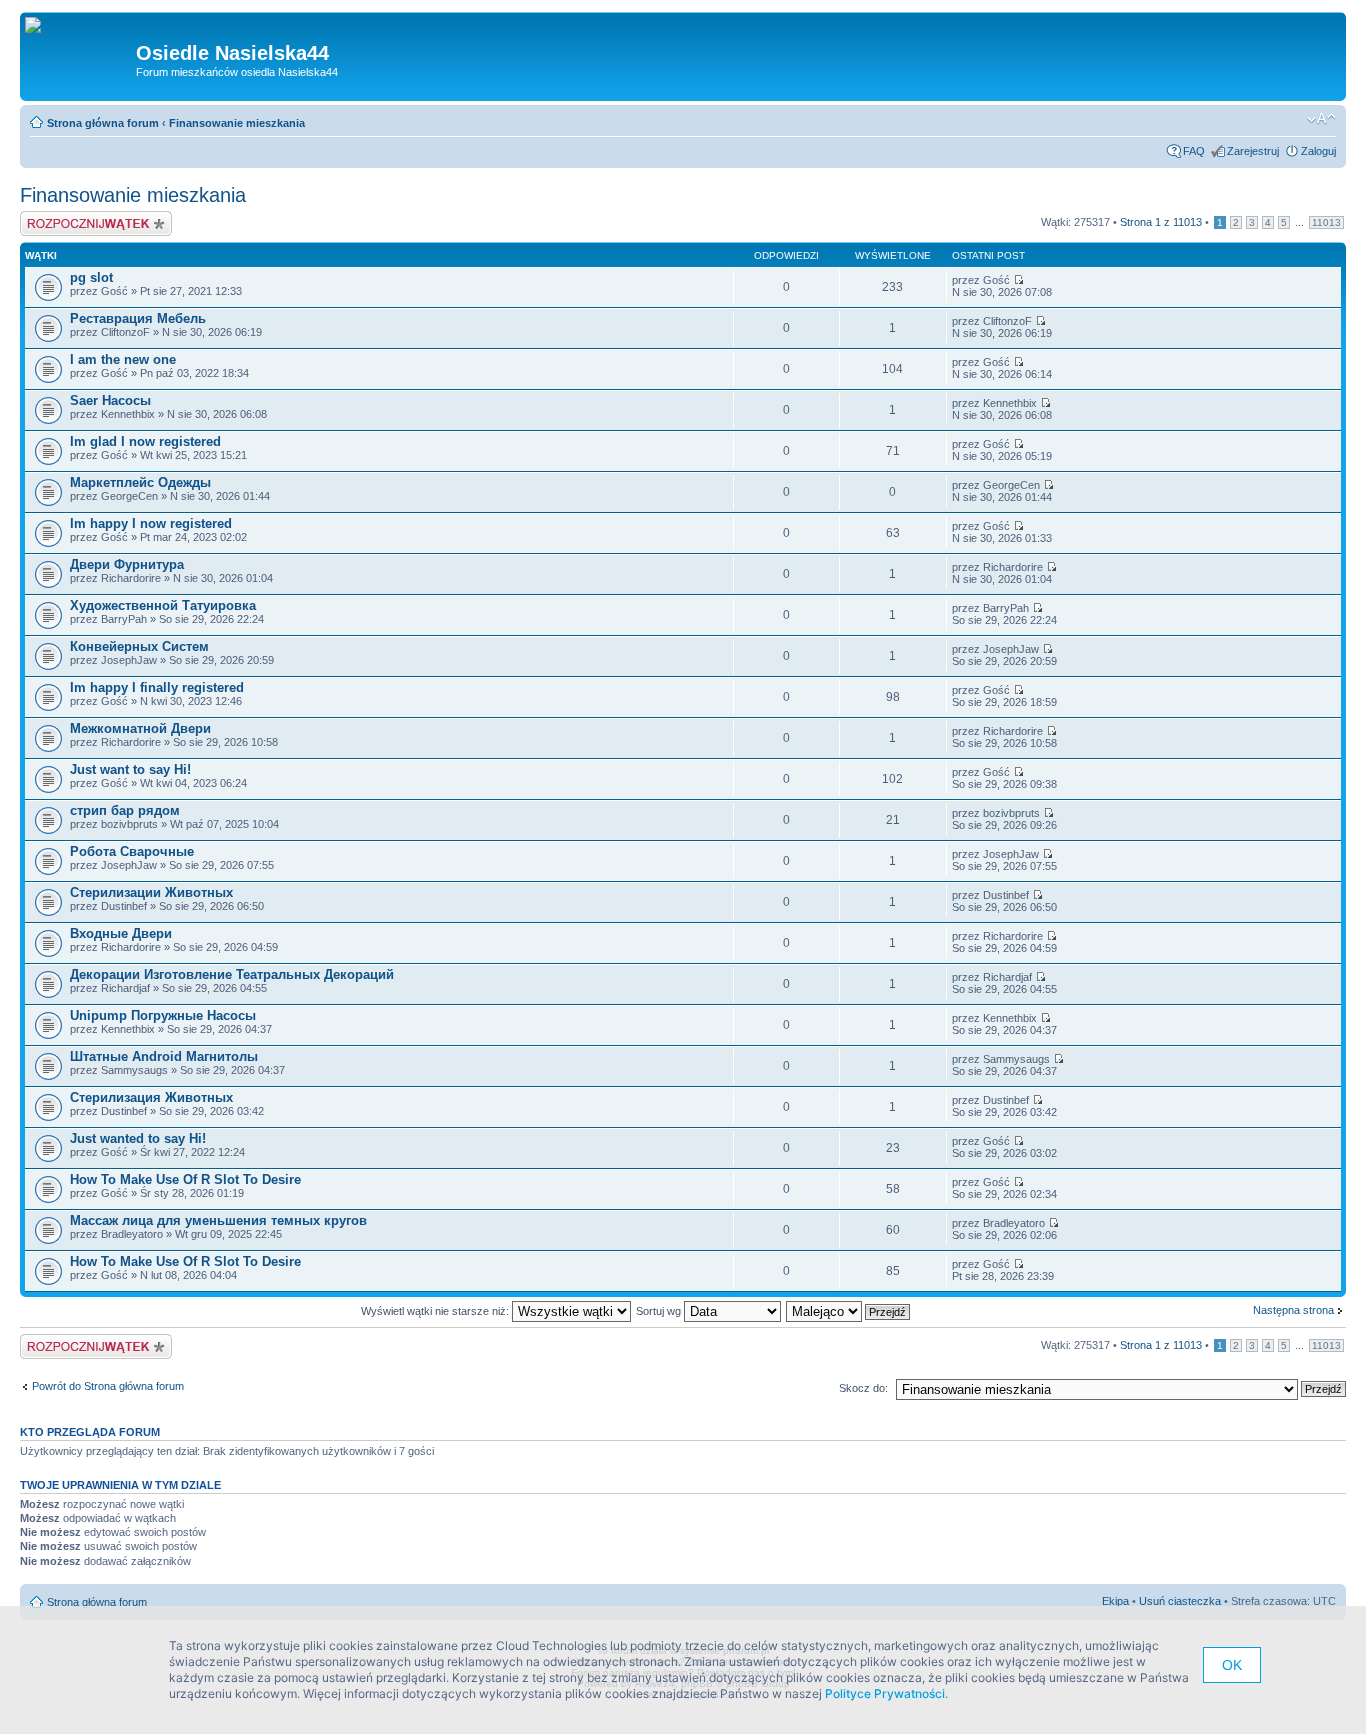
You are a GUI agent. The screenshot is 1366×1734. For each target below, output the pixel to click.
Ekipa (1115, 1601)
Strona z (1161, 222)
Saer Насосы (110, 400)
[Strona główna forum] (40, 26)
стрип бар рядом (125, 810)
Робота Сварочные (132, 851)
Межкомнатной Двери (140, 728)
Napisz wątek (53, 217)
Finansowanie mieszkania (237, 123)
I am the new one (123, 359)
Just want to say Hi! (130, 769)
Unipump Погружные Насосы (163, 1015)
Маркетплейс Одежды (140, 482)
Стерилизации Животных (151, 892)
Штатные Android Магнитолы (164, 1056)
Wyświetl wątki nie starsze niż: (436, 1311)
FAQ (1194, 151)
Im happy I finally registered (157, 687)
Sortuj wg (660, 1311)
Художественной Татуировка (163, 605)
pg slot (91, 277)
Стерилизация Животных (151, 1097)
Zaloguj (1318, 151)
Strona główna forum (103, 123)
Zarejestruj (1253, 151)
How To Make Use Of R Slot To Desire (185, 1179)
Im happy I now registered (151, 523)
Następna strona (1293, 1310)
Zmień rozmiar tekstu (1321, 119)
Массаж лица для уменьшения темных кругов (218, 1220)
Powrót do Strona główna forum (108, 1386)
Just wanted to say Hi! (138, 1138)
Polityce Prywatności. (886, 1693)
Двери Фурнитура (127, 564)
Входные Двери (121, 933)
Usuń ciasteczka (1180, 1601)
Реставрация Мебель (138, 318)
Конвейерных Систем (139, 646)
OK (1232, 1665)
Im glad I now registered (145, 441)
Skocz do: (863, 1388)
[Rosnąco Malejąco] (849, 1311)
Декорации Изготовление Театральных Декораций (232, 974)
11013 (1326, 222)
